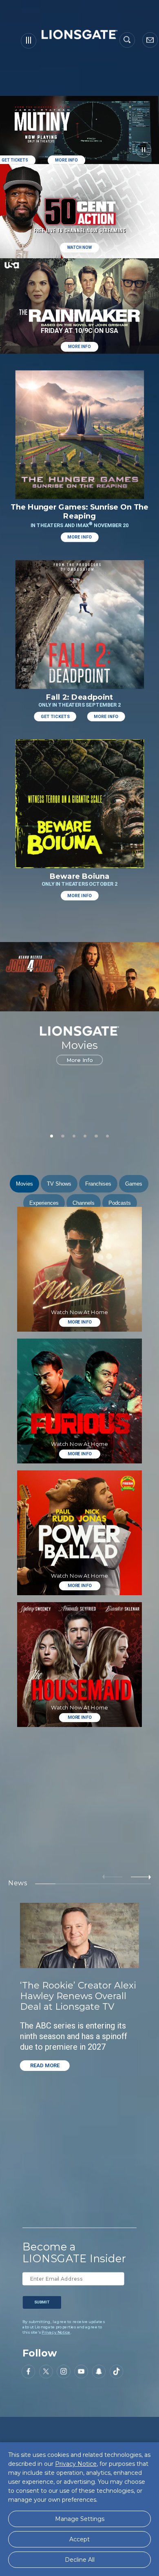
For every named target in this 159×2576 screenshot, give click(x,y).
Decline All (80, 2560)
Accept (79, 2539)
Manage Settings (80, 2519)
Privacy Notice (56, 2332)
